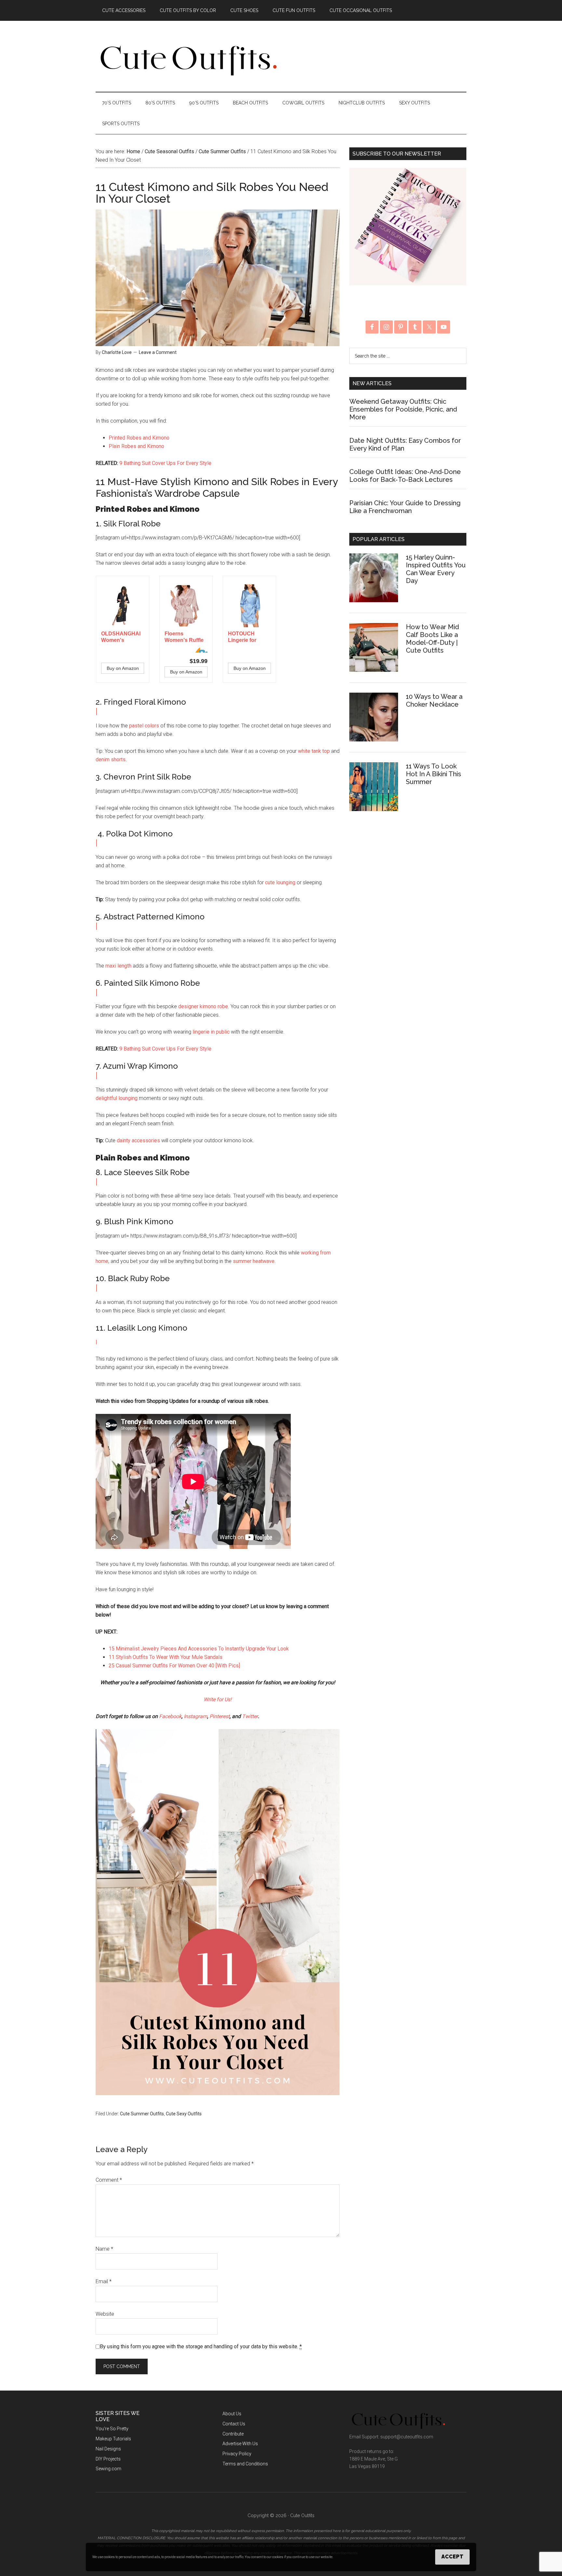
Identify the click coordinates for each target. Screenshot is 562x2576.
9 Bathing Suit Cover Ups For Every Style (165, 463)
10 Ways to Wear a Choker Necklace (434, 700)
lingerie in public (211, 1032)
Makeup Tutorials (113, 2439)
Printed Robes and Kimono (139, 438)
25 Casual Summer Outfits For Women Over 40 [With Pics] (174, 1666)
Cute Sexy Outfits (184, 2114)
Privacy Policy (237, 2454)
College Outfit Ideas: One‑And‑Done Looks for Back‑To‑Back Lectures (405, 476)
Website (105, 2314)
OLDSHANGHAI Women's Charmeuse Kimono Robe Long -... (121, 637)
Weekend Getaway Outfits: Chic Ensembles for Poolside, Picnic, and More (403, 409)
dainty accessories (138, 1140)
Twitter (250, 1716)
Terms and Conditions (245, 2464)
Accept (452, 2557)
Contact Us (234, 2424)
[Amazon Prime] (199, 650)
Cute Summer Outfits (142, 2114)
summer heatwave (254, 1261)
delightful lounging (117, 1098)
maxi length (118, 966)
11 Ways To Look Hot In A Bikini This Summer (434, 774)
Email (104, 2281)
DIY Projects (108, 2459)
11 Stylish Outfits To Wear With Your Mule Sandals (166, 1657)
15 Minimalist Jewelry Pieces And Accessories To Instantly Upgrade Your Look (199, 1649)
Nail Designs (108, 2449)
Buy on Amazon (123, 668)
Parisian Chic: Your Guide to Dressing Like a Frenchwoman (405, 507)
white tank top (314, 751)
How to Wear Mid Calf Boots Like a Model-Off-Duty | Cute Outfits (432, 639)
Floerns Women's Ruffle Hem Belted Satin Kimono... (186, 637)
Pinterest (220, 1716)
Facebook (170, 1716)
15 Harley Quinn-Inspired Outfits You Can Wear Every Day (436, 569)
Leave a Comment (158, 352)
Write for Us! (218, 1699)
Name (104, 2249)
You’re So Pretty (112, 2429)
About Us (232, 2414)
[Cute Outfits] (188, 74)
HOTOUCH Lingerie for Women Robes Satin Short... (246, 637)
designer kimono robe (203, 1006)
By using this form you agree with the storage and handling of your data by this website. (201, 2346)
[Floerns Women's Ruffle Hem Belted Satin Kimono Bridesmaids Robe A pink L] (186, 606)
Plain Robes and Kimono (136, 446)
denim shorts (111, 759)
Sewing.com (108, 2469)
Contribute (233, 2434)
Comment (109, 2180)
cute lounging (280, 882)
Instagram (195, 1716)
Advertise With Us (240, 2444)
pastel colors (144, 726)
